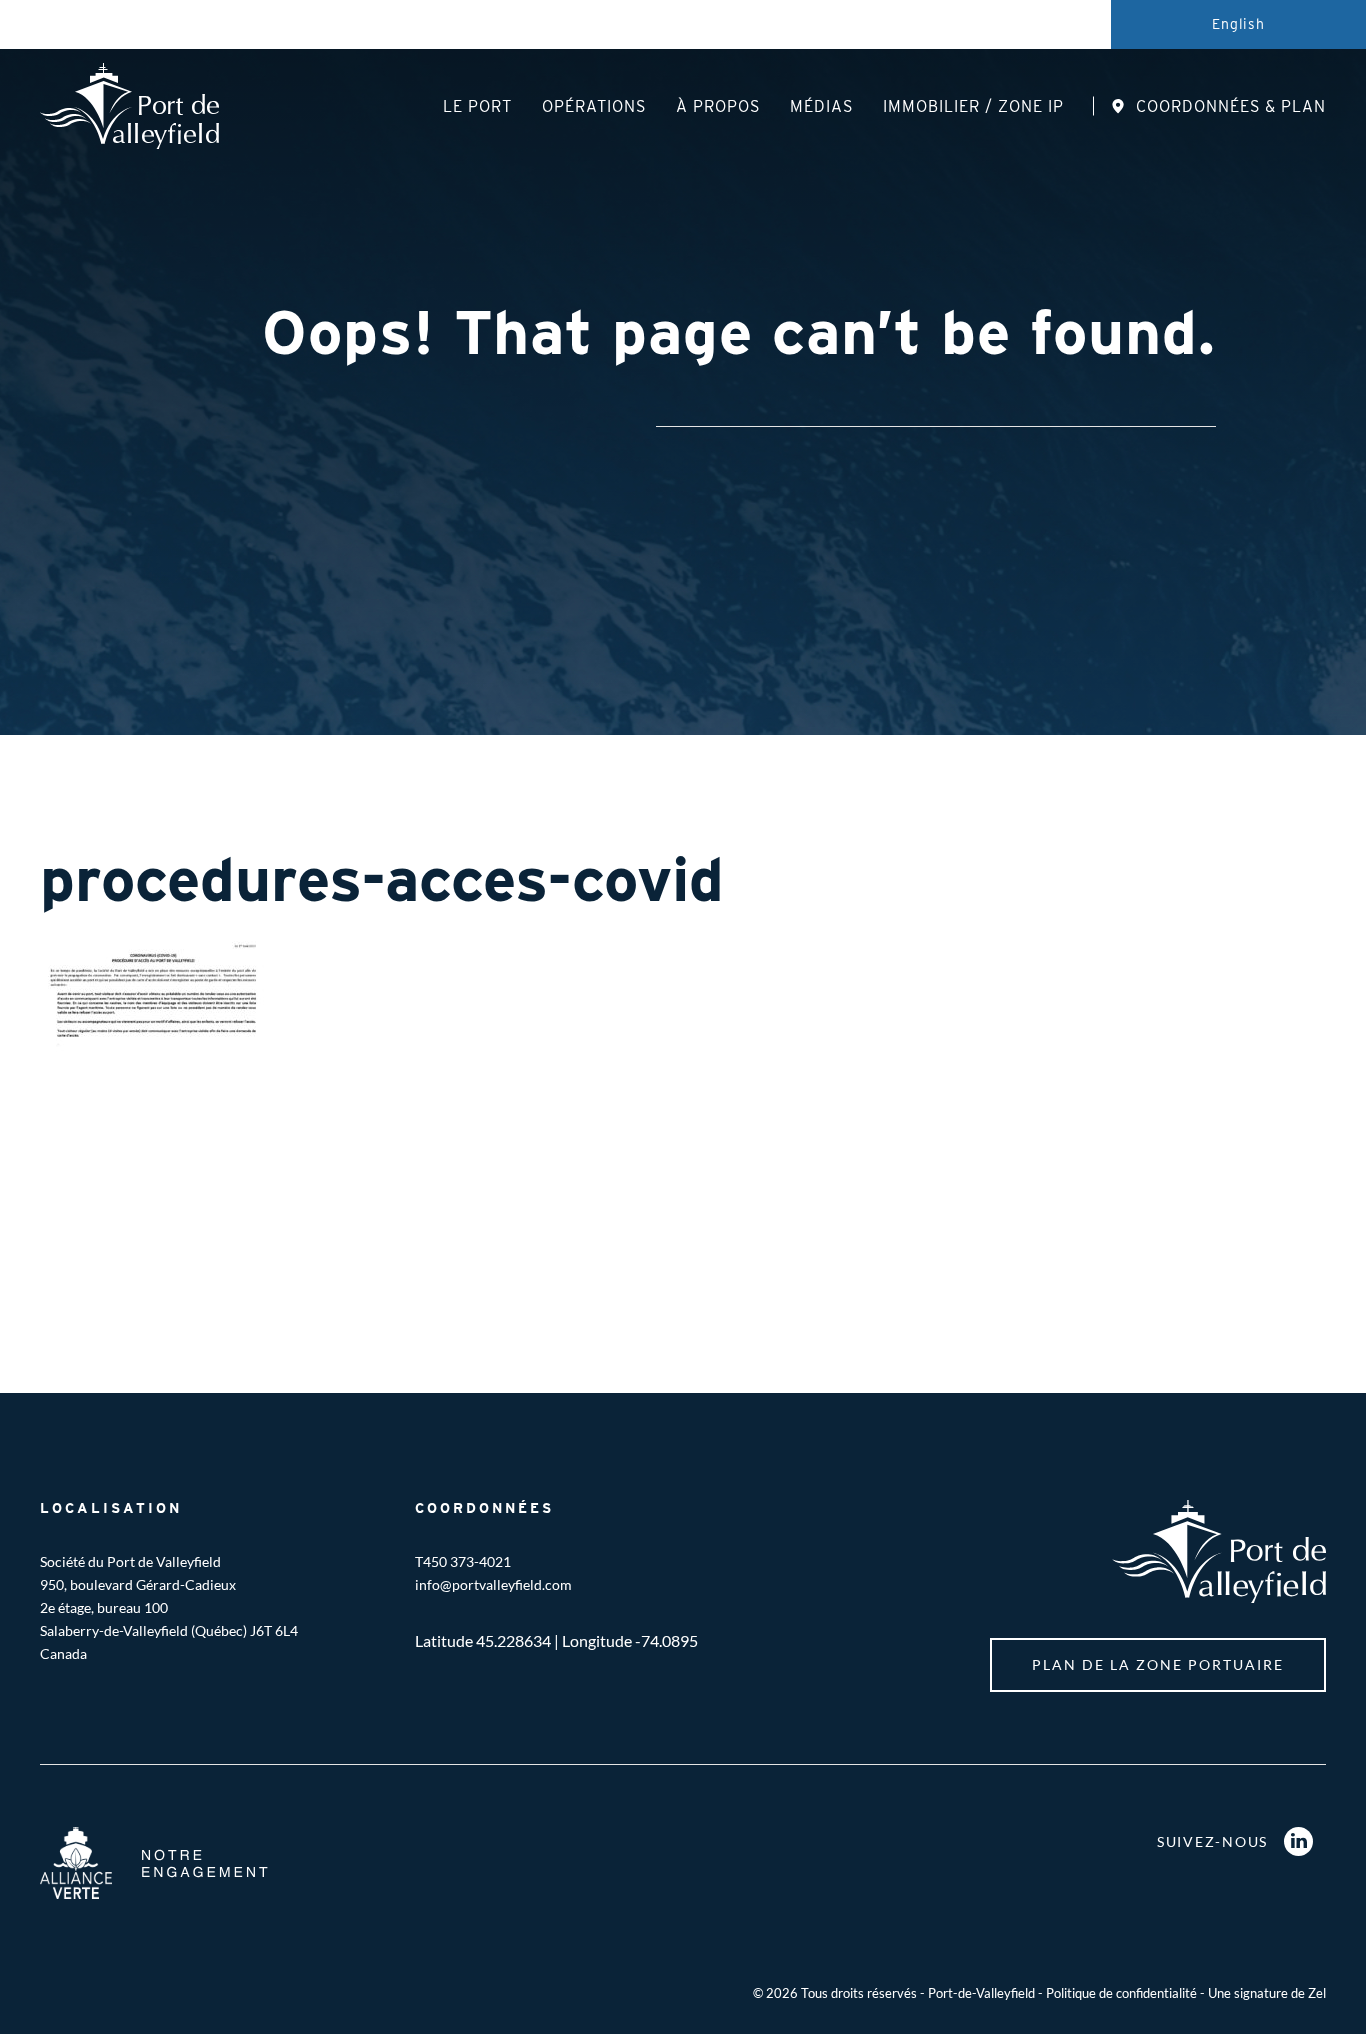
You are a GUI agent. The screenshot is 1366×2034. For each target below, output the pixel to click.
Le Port (477, 106)
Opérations (594, 106)
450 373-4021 (467, 1561)
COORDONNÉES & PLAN (1231, 106)
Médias (821, 106)
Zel (1317, 1993)
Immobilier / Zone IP (973, 106)
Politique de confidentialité (1121, 1993)
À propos (718, 106)
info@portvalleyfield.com (493, 1584)
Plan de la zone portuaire (1158, 1664)
